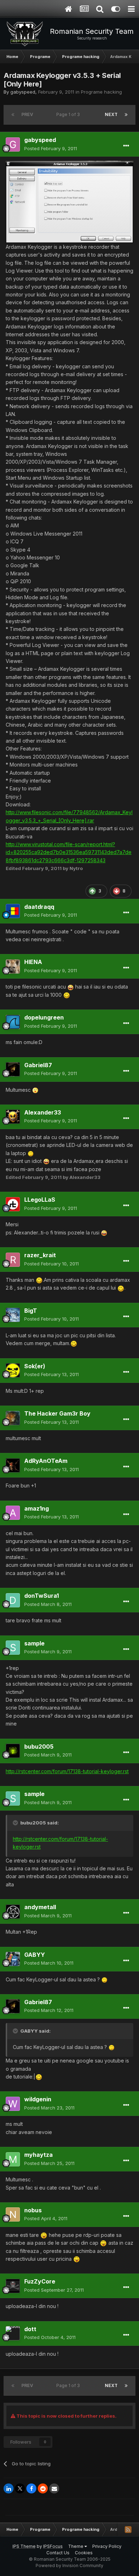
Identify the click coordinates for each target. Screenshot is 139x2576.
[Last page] (126, 115)
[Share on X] (20, 2488)
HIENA (33, 962)
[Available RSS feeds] (128, 2529)
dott (30, 2329)
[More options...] (126, 146)
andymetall (40, 1907)
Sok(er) (35, 1366)
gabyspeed (23, 92)
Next (111, 114)
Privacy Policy (107, 2546)
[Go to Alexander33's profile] (13, 1117)
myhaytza (38, 2155)
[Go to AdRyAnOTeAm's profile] (13, 1465)
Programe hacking (101, 92)
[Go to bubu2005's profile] (13, 1751)
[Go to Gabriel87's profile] (13, 1069)
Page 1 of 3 (69, 114)
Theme (76, 2546)
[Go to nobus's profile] (13, 2214)
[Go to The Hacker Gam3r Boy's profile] (13, 1418)
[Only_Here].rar (76, 820)
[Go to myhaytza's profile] (13, 2159)
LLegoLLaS (40, 1200)
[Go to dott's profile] (13, 2333)
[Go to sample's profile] (13, 1648)
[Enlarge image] (69, 201)
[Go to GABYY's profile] (13, 1959)
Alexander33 (43, 1112)
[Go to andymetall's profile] (13, 1912)
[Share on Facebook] (31, 2488)
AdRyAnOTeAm (46, 1461)
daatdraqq (39, 907)
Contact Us (58, 2553)
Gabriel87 (38, 1065)
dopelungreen (44, 1017)
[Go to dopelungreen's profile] (13, 1022)
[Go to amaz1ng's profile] (13, 1513)
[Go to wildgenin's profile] (13, 2104)
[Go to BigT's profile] (13, 1315)
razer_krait (40, 1255)
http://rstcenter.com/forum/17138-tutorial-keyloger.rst (67, 1771)
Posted (51, 148)
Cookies (84, 2553)
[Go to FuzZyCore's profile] (13, 2286)
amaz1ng (37, 1508)
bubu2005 (39, 1747)
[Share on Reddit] (43, 2488)
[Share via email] (54, 2488)
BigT (31, 1311)
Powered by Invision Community (69, 2566)
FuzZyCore (40, 2281)
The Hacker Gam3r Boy (57, 1413)
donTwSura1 (42, 1596)
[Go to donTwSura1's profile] (13, 1600)
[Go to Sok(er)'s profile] (13, 1370)
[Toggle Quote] (16, 1823)
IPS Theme (24, 2546)
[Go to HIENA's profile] (13, 966)
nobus (33, 2210)
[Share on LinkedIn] (9, 2488)
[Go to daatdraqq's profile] (13, 911)
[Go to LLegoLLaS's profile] (13, 1204)
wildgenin (38, 2099)
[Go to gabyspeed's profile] (13, 144)
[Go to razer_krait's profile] (13, 1260)
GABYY (35, 1955)
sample (34, 1643)
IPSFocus (53, 2546)
